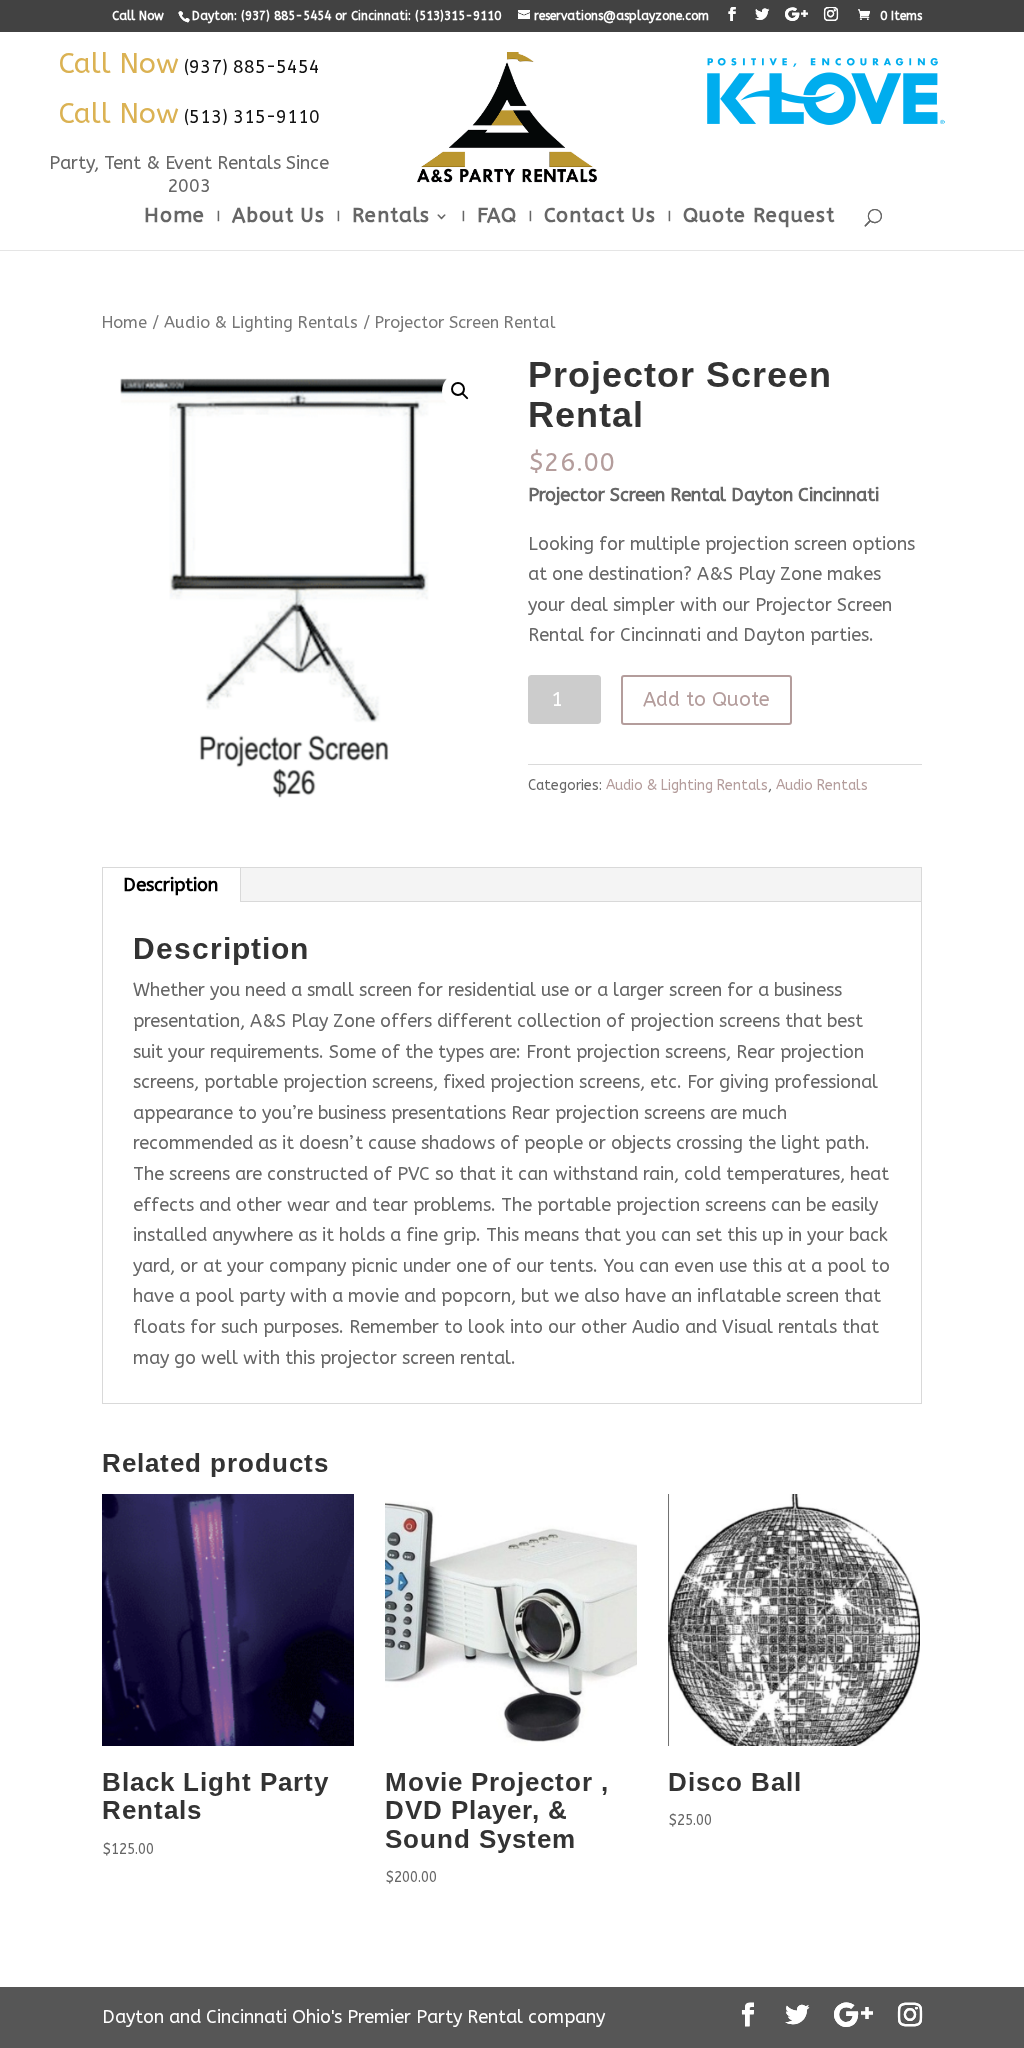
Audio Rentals (822, 785)
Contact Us (600, 218)
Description (170, 885)
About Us (278, 218)
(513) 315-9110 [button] (252, 117)
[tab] (171, 885)
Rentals (391, 218)
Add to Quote (706, 699)
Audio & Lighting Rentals (261, 322)
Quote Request (759, 218)
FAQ (497, 218)
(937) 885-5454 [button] (252, 67)
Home (174, 218)
